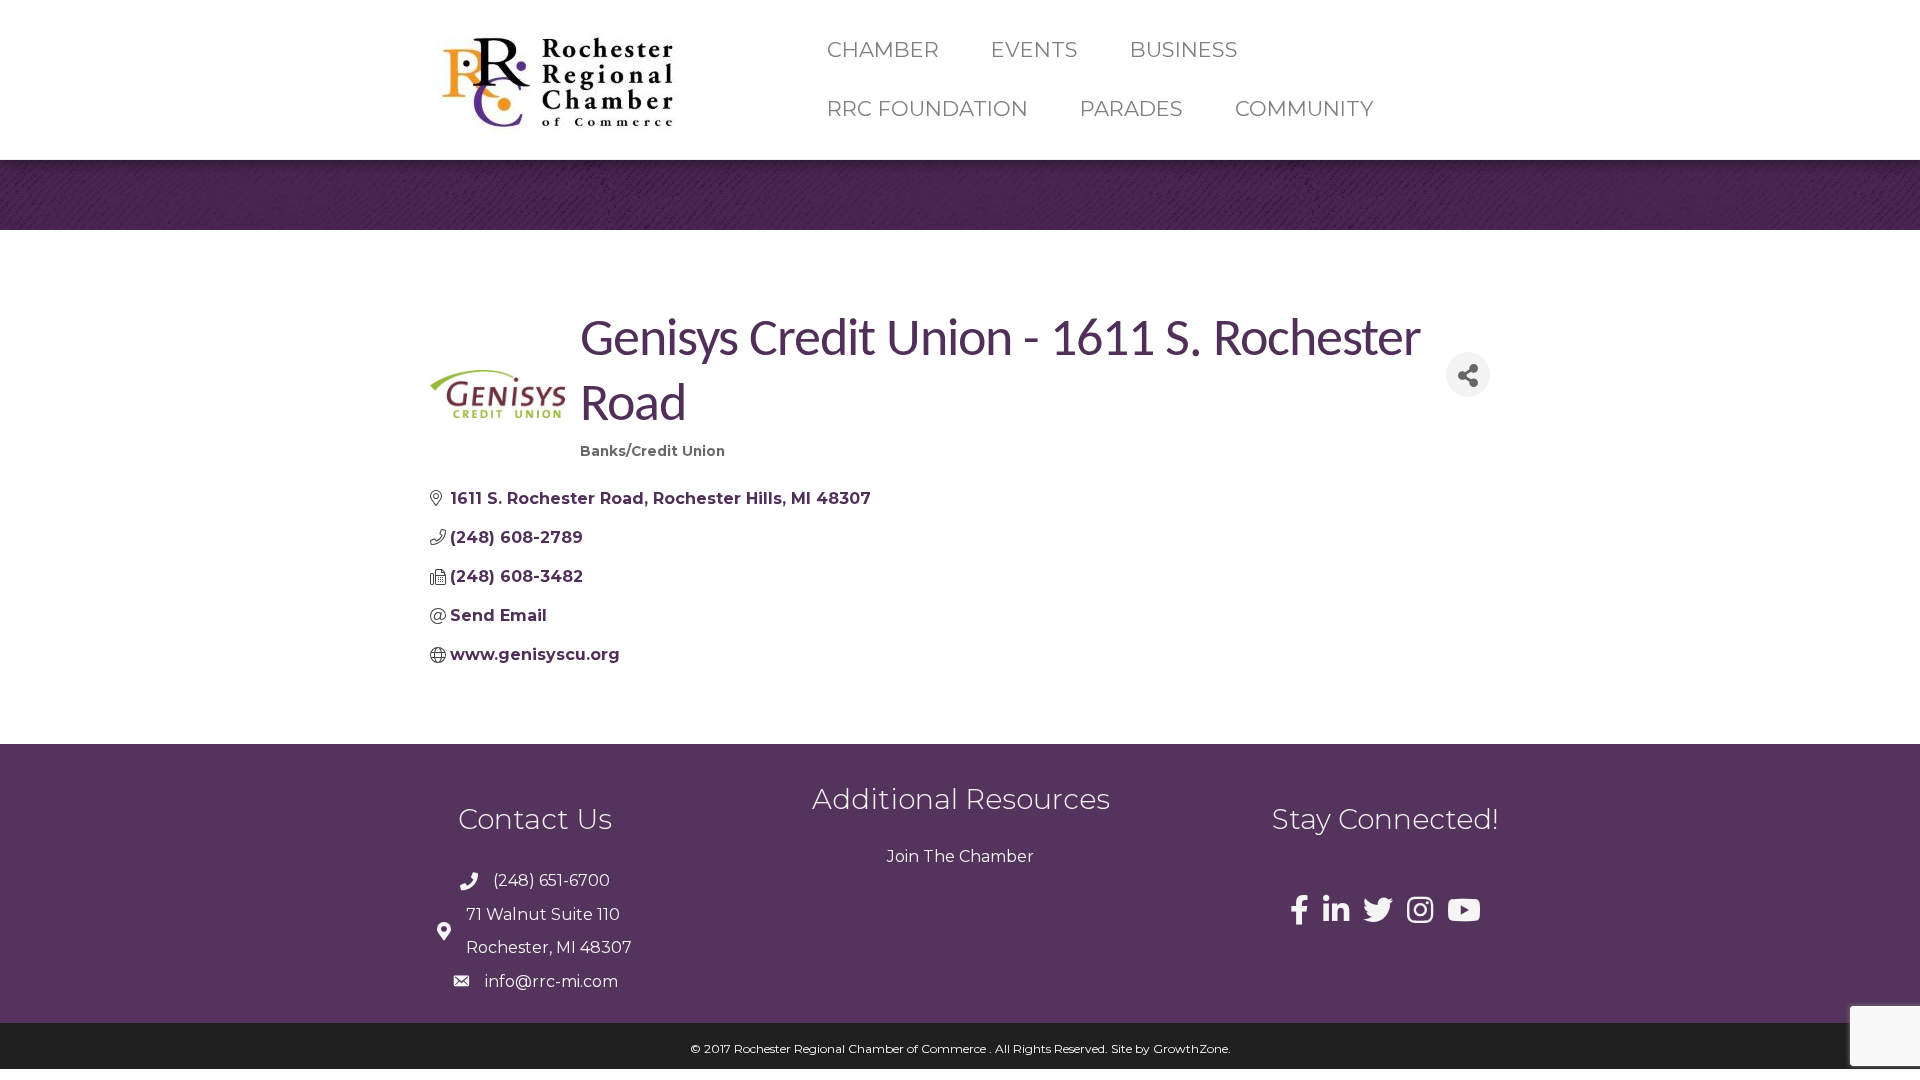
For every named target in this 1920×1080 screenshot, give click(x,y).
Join (903, 856)
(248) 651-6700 (551, 880)
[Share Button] (1468, 374)
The (937, 856)
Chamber (994, 856)
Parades (1131, 108)
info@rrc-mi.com (551, 981)
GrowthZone (1190, 1048)
